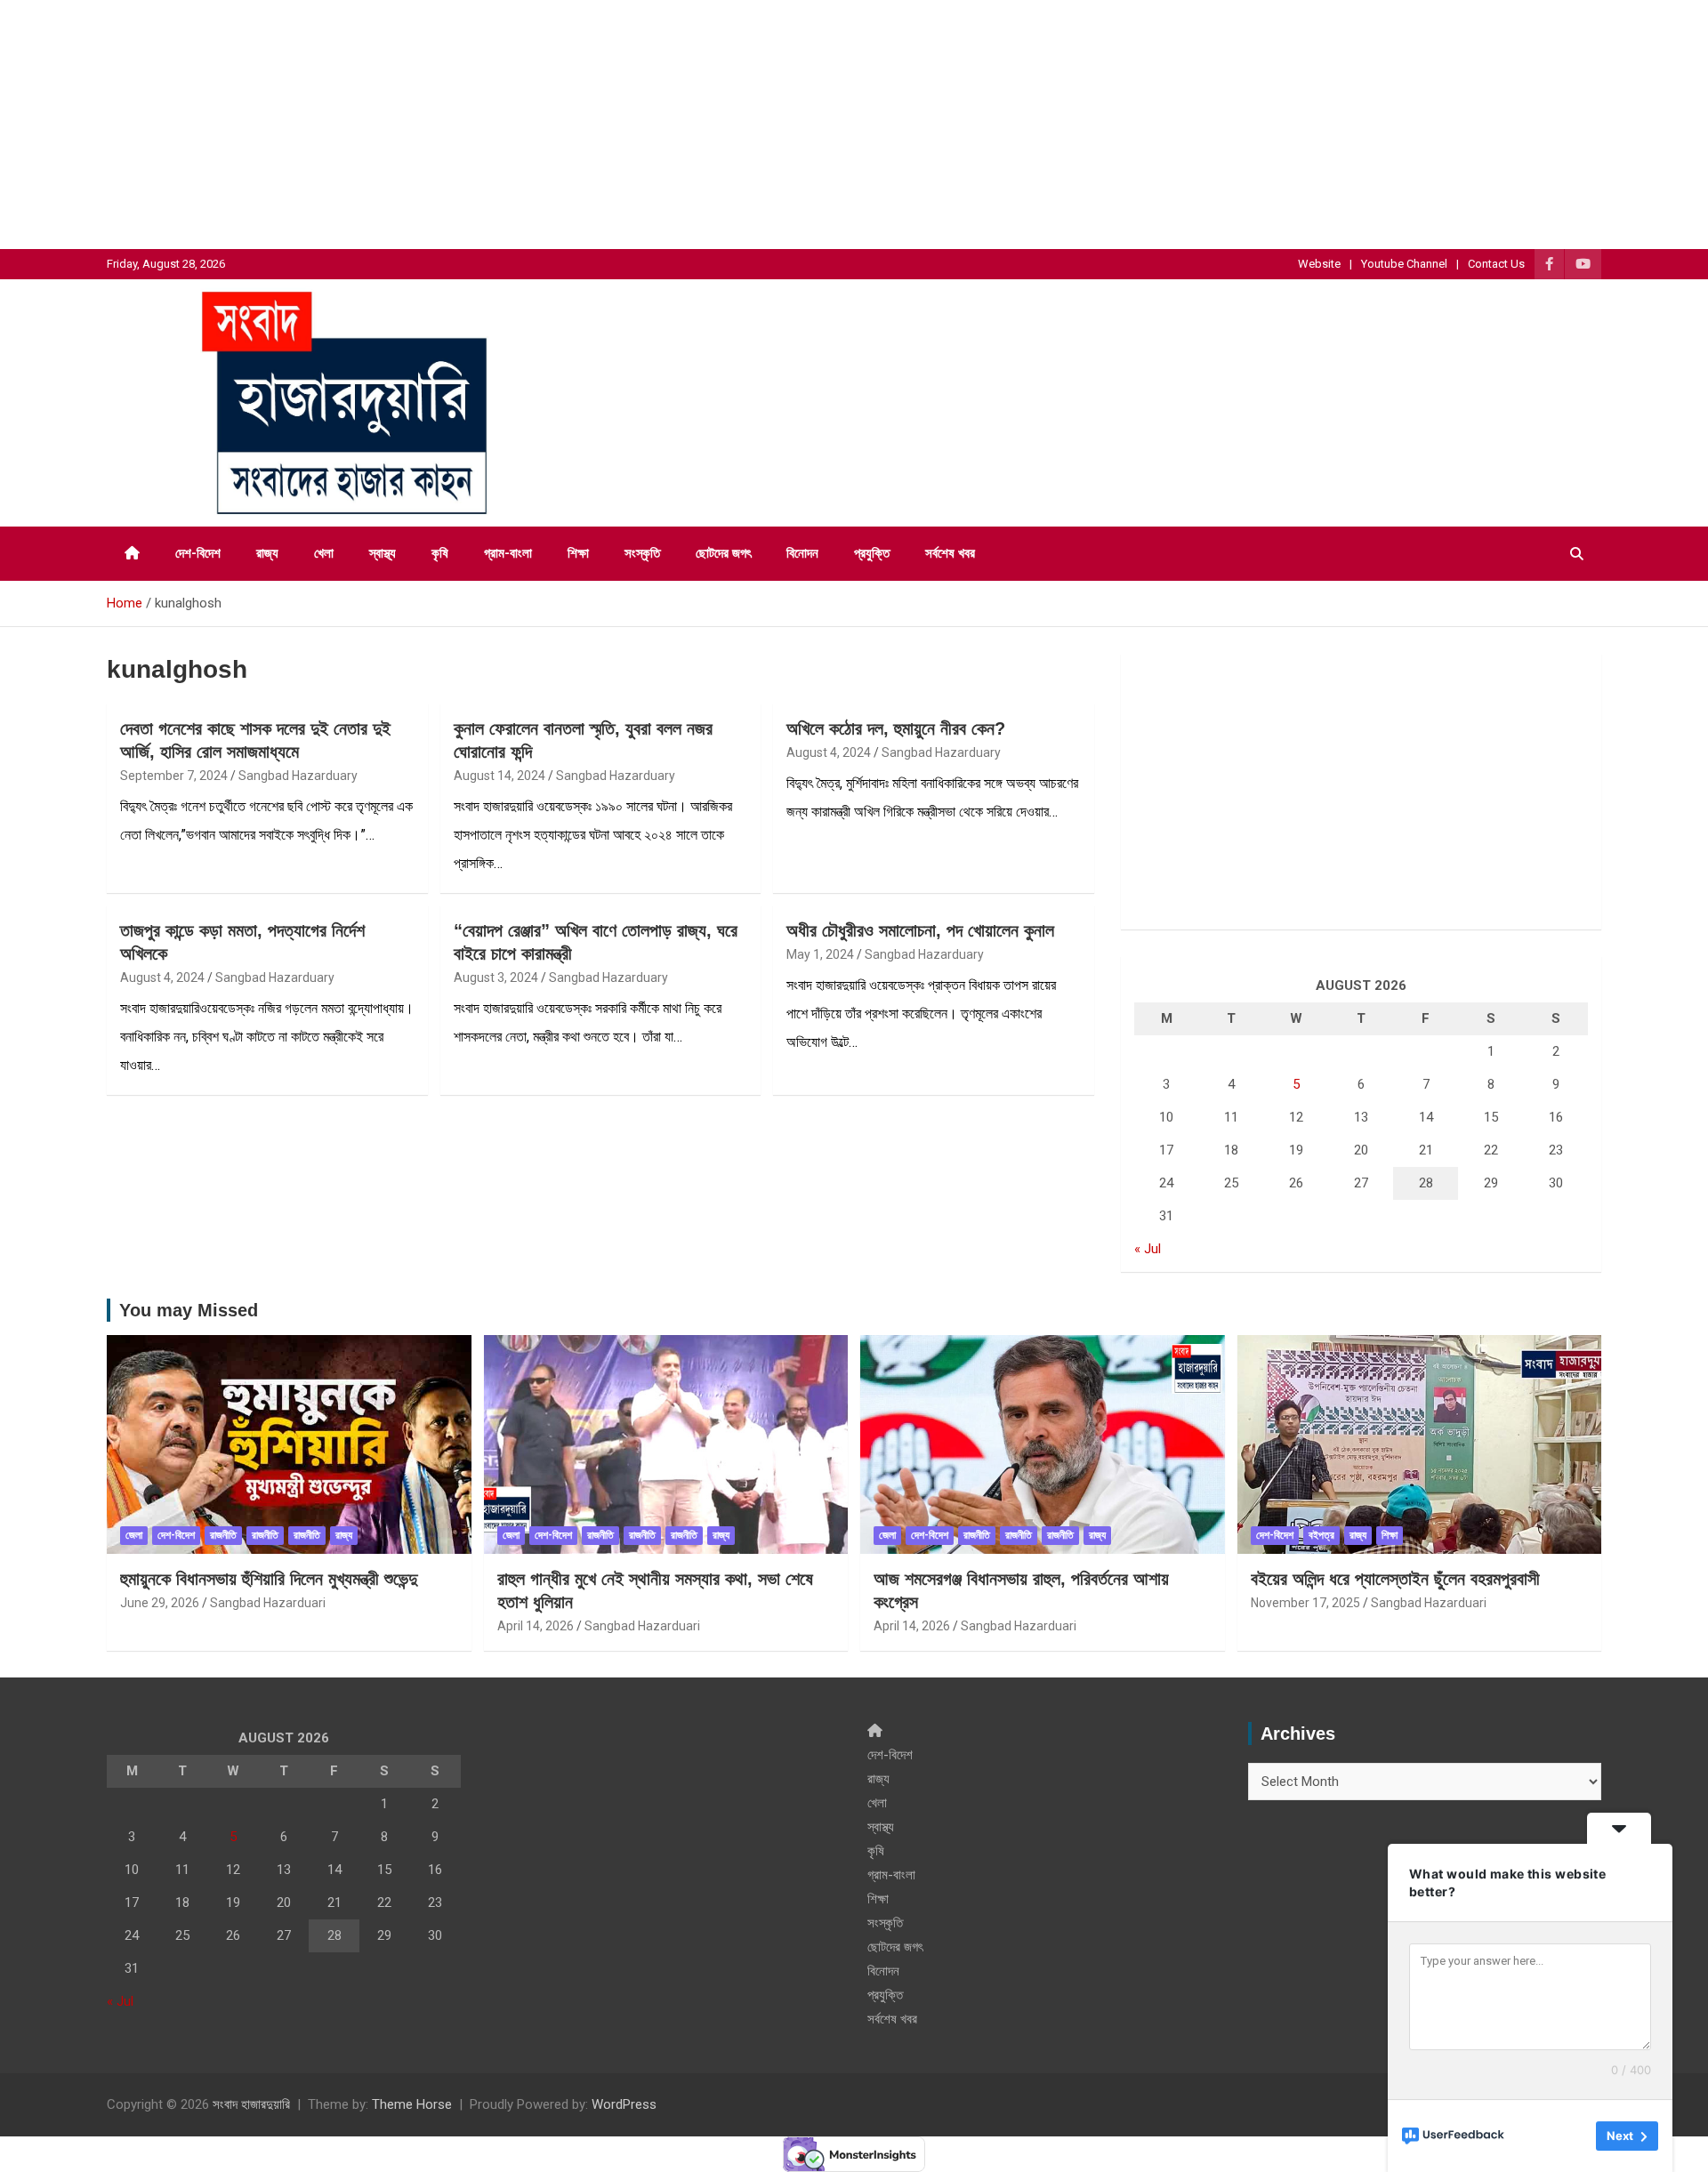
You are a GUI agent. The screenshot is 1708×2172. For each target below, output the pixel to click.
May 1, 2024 (820, 954)
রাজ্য (267, 553)
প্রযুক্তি (872, 553)
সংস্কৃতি (642, 553)
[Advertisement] (534, 125)
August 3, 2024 (496, 977)
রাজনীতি (223, 1535)
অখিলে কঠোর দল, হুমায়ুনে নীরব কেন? (896, 728)
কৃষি (440, 553)
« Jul (1148, 1249)
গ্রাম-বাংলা (508, 553)
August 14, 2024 (500, 776)
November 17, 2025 (1305, 1603)
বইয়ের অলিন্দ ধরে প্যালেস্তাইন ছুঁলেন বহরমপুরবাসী (1395, 1579)
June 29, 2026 (160, 1603)
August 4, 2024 (829, 752)
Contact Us (1496, 264)
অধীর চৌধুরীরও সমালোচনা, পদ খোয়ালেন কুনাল (920, 930)
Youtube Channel (1404, 264)
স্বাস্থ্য (383, 553)
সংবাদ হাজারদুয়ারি (251, 2104)
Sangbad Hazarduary (298, 776)
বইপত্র (1321, 1535)
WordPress (624, 2104)
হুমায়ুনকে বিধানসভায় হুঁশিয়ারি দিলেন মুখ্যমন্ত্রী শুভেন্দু (269, 1579)
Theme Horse (412, 2104)
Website (1319, 264)
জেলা (134, 1535)
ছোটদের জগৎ (723, 553)
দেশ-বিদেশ (198, 553)
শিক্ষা (578, 553)
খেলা (324, 553)
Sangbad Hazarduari (268, 1603)
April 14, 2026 (536, 1626)
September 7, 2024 (174, 776)
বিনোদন (802, 553)
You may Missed (189, 1310)
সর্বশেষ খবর (950, 553)
